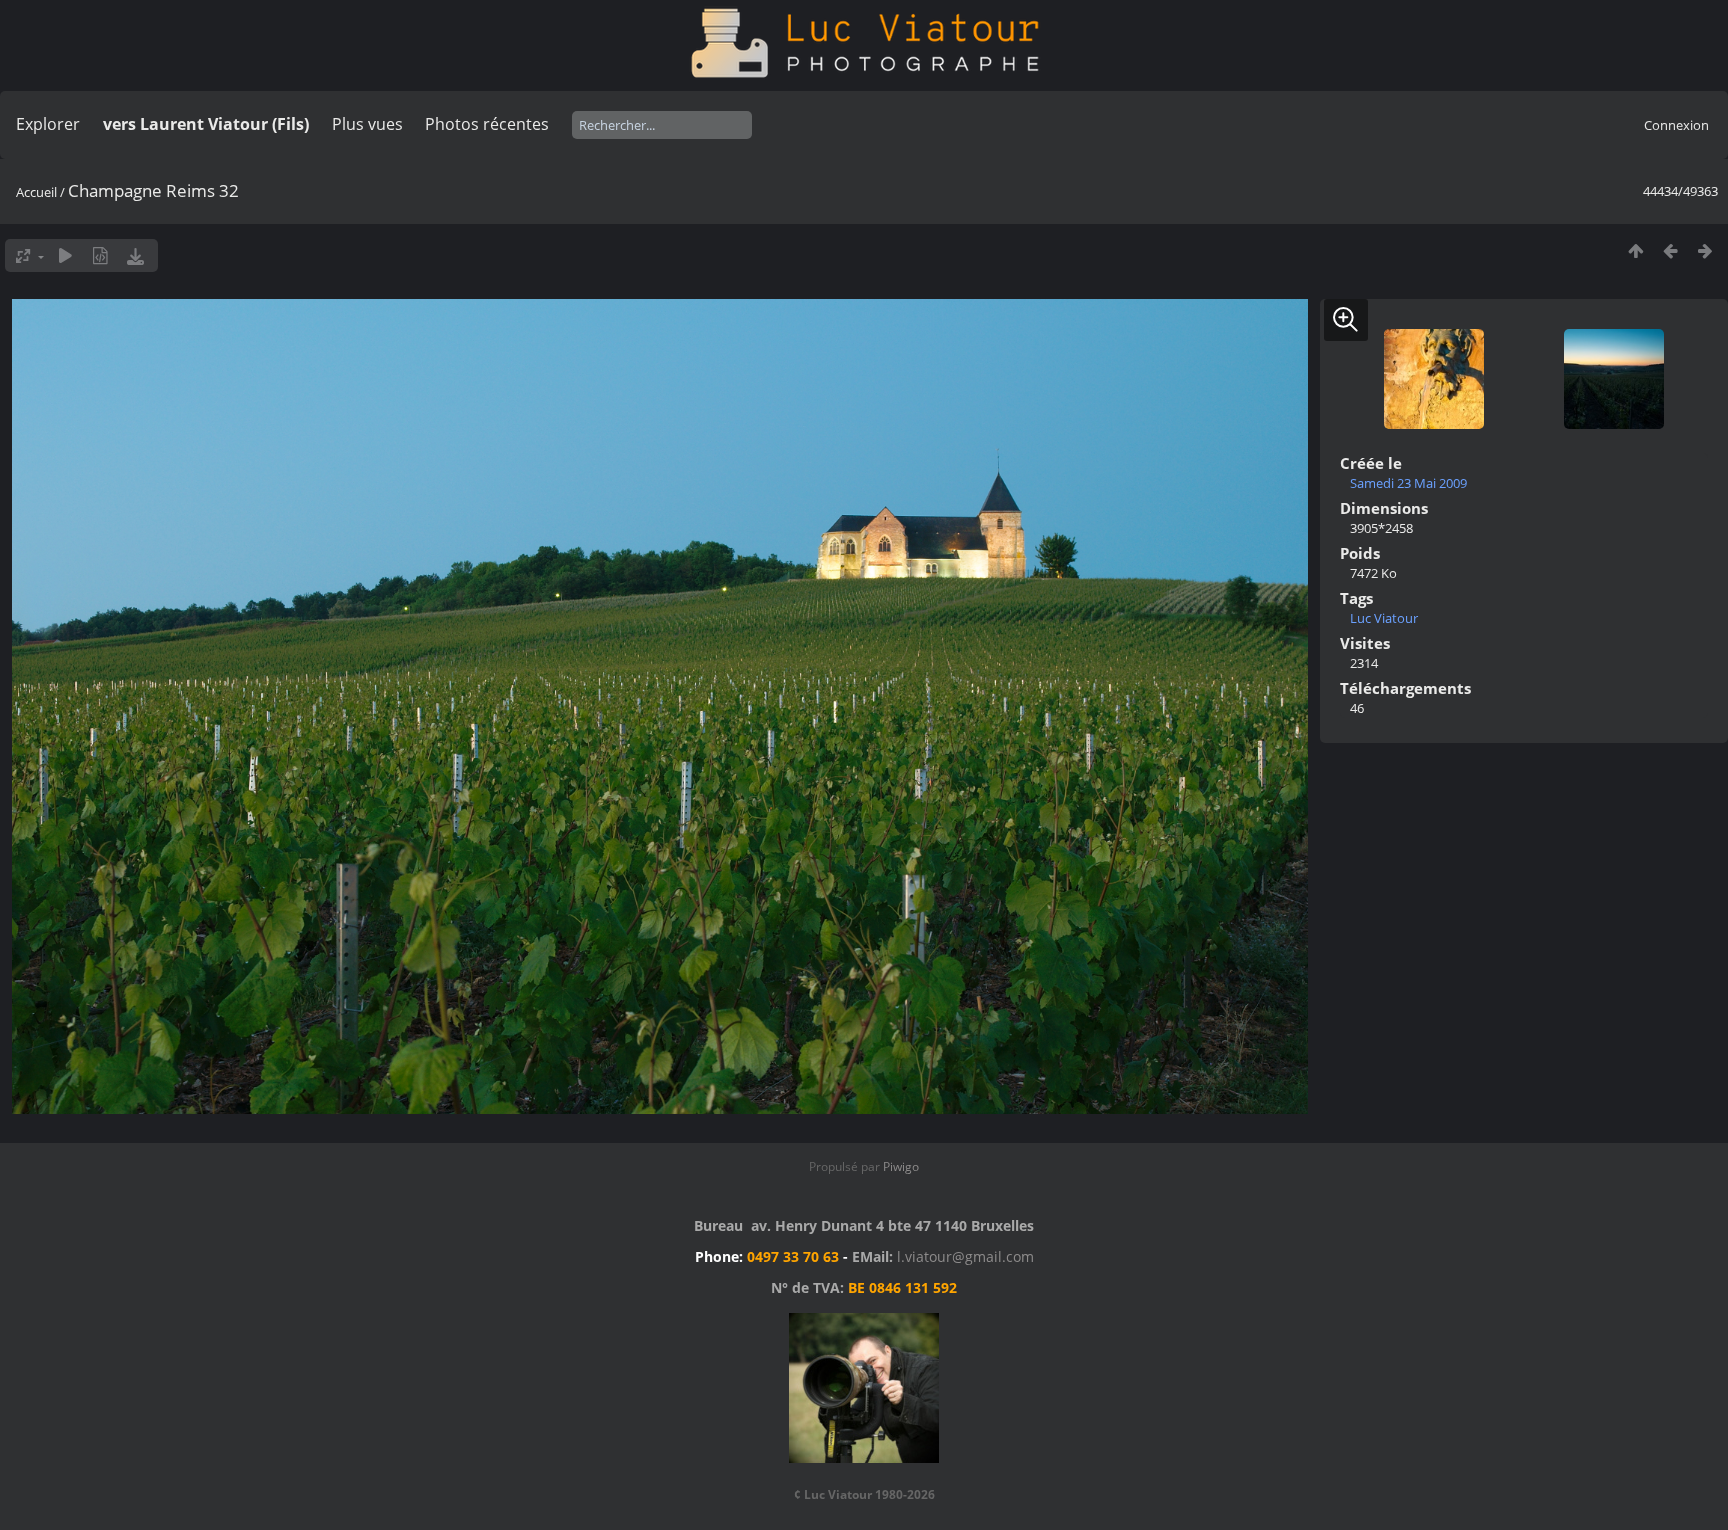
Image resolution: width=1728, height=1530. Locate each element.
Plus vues (367, 124)
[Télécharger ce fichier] (135, 255)
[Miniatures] (1635, 250)
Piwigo (901, 1166)
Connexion (1676, 125)
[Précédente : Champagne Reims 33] (1670, 250)
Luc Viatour (1384, 618)
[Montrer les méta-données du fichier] (100, 255)
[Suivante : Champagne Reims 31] (1705, 250)
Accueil (36, 192)
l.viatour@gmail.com (965, 1256)
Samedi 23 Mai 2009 (1408, 483)
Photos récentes (487, 124)
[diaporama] (65, 255)
